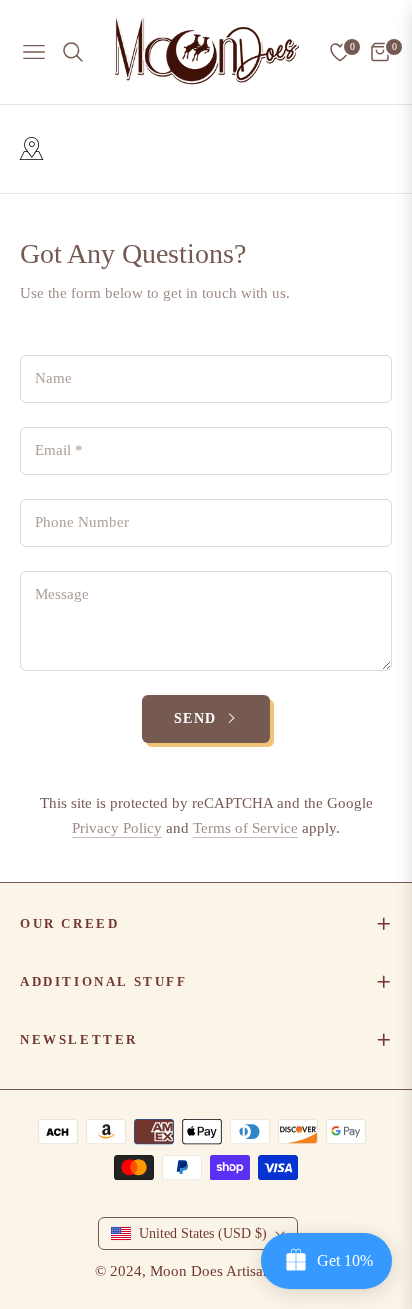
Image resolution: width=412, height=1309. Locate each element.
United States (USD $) (203, 1233)
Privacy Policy (117, 828)
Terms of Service (245, 828)
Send (198, 718)
